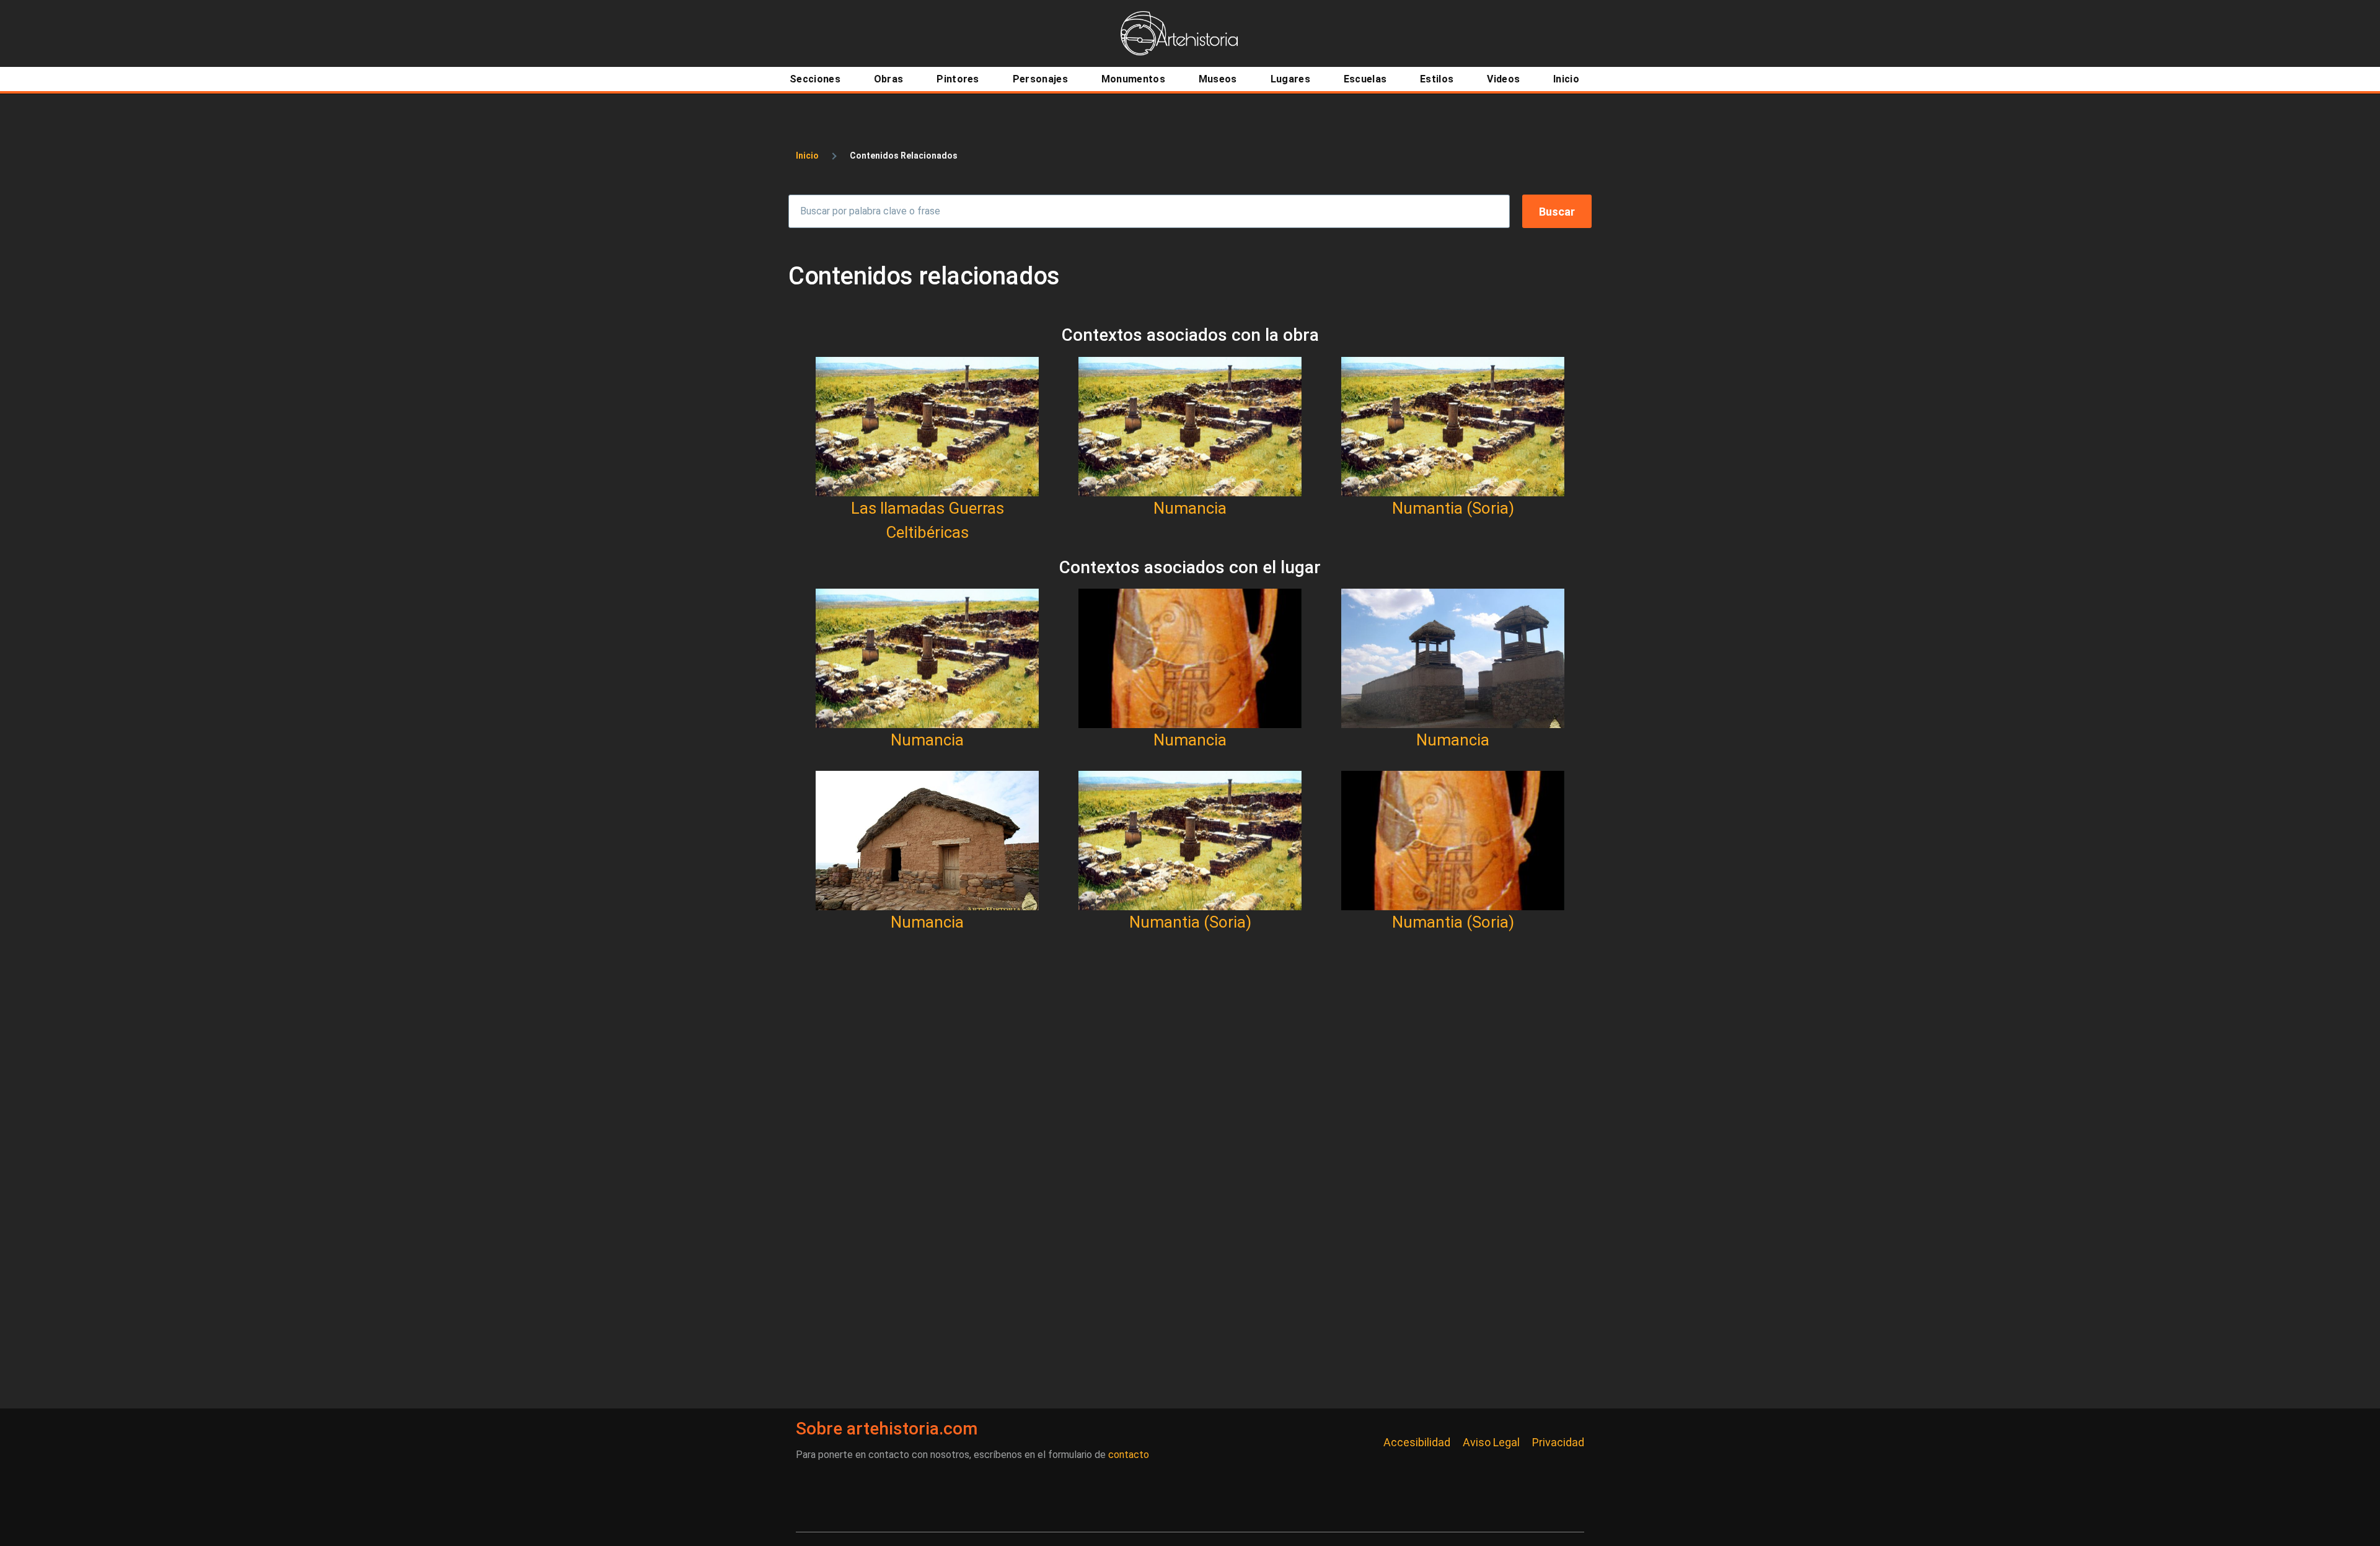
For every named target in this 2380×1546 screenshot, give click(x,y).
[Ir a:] (927, 427)
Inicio (807, 156)
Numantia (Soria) (1453, 508)
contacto (1129, 1455)
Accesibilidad (1417, 1442)
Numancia (1190, 508)
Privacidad (1558, 1442)
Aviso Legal (1491, 1442)
